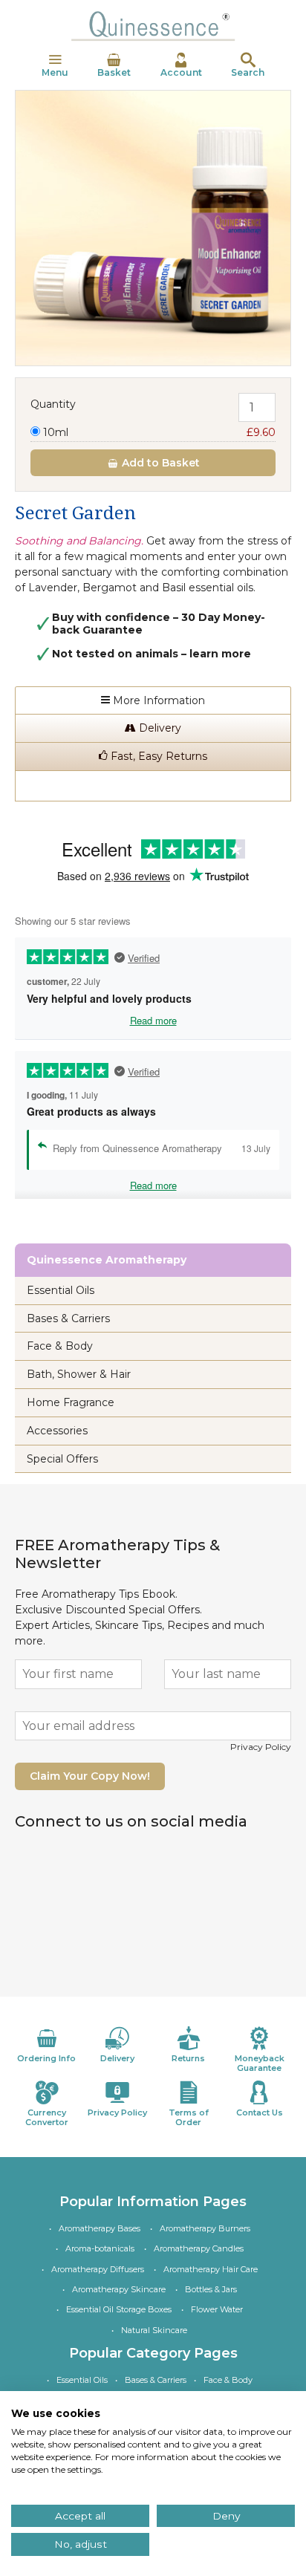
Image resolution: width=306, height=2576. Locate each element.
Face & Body (60, 1346)
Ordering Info (46, 2058)
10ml (158, 432)
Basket (114, 72)
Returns (188, 2058)
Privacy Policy (261, 1747)
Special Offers (62, 1459)
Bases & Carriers (68, 1318)
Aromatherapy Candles (199, 2248)
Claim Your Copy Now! (90, 1776)
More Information (157, 700)
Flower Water (217, 2309)
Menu (55, 72)
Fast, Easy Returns (157, 756)
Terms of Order (189, 2117)
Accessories (57, 1431)
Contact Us (260, 2112)
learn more (220, 654)
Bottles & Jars (211, 2289)
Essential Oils (61, 1290)
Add (159, 463)
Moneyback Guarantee (260, 2063)
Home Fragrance (71, 1402)
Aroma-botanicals (100, 2248)
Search (248, 72)
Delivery (159, 728)
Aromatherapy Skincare (119, 2289)
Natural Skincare (154, 2330)
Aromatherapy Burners (205, 2228)
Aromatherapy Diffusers (98, 2269)
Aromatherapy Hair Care (211, 2269)
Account (181, 72)
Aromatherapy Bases (100, 2228)
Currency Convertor (47, 2117)
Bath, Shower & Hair (79, 1374)
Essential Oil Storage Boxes (119, 2309)
